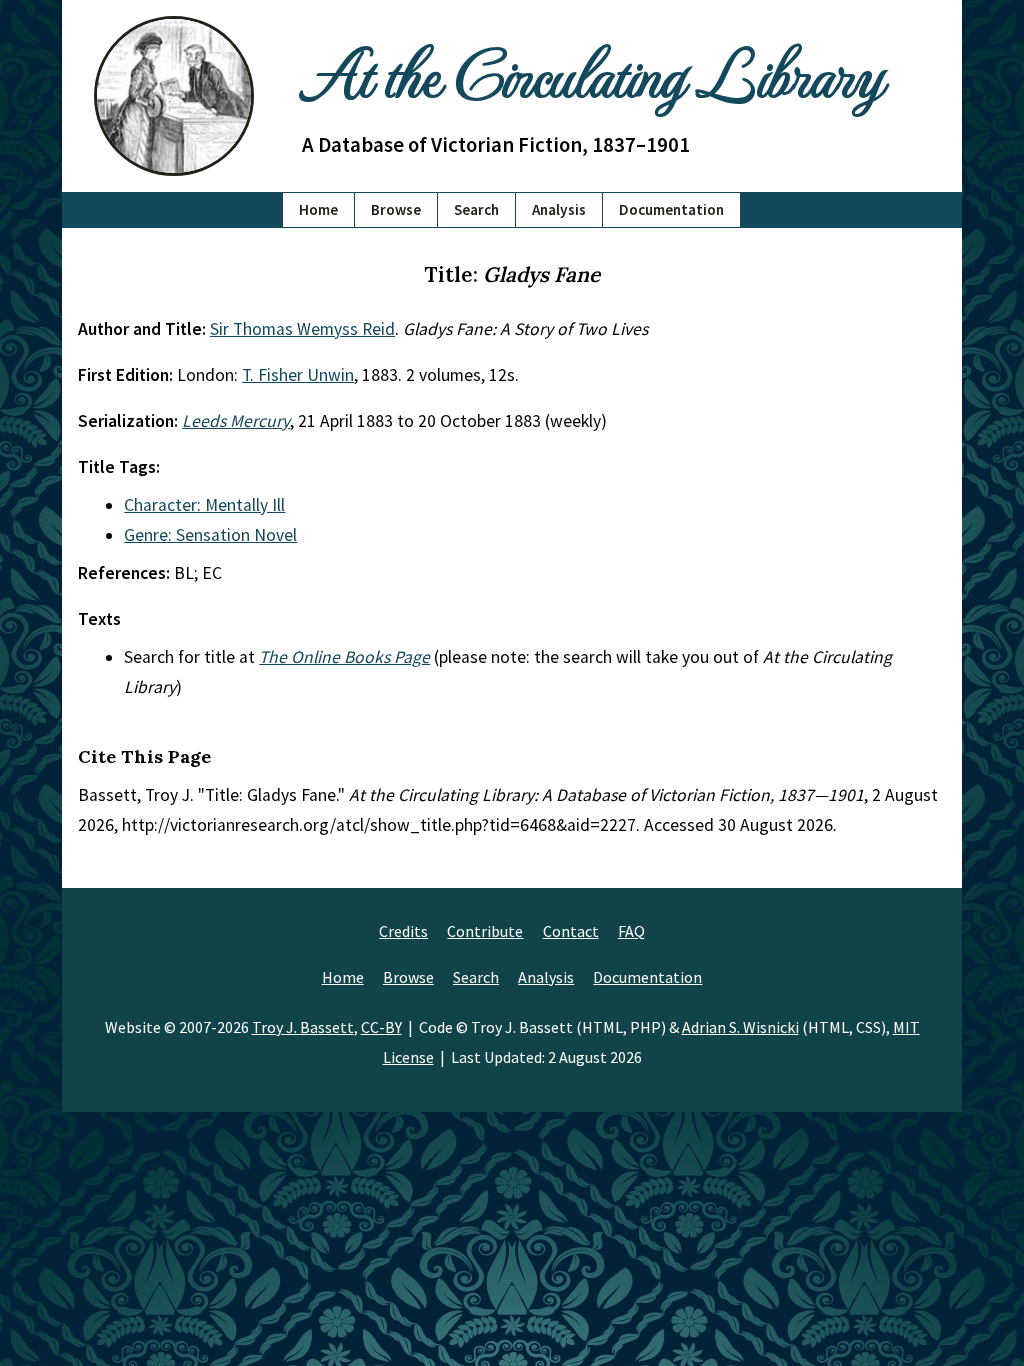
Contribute (485, 931)
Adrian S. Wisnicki (740, 1027)
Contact (571, 931)
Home (318, 209)
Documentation (671, 209)
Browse (396, 209)
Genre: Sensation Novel (210, 535)
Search (476, 209)
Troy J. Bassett (303, 1027)
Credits (403, 931)
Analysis (559, 209)
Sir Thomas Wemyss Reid (302, 329)
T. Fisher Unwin (298, 375)
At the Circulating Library (592, 71)
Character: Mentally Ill (204, 505)
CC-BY (381, 1027)
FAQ (631, 931)
